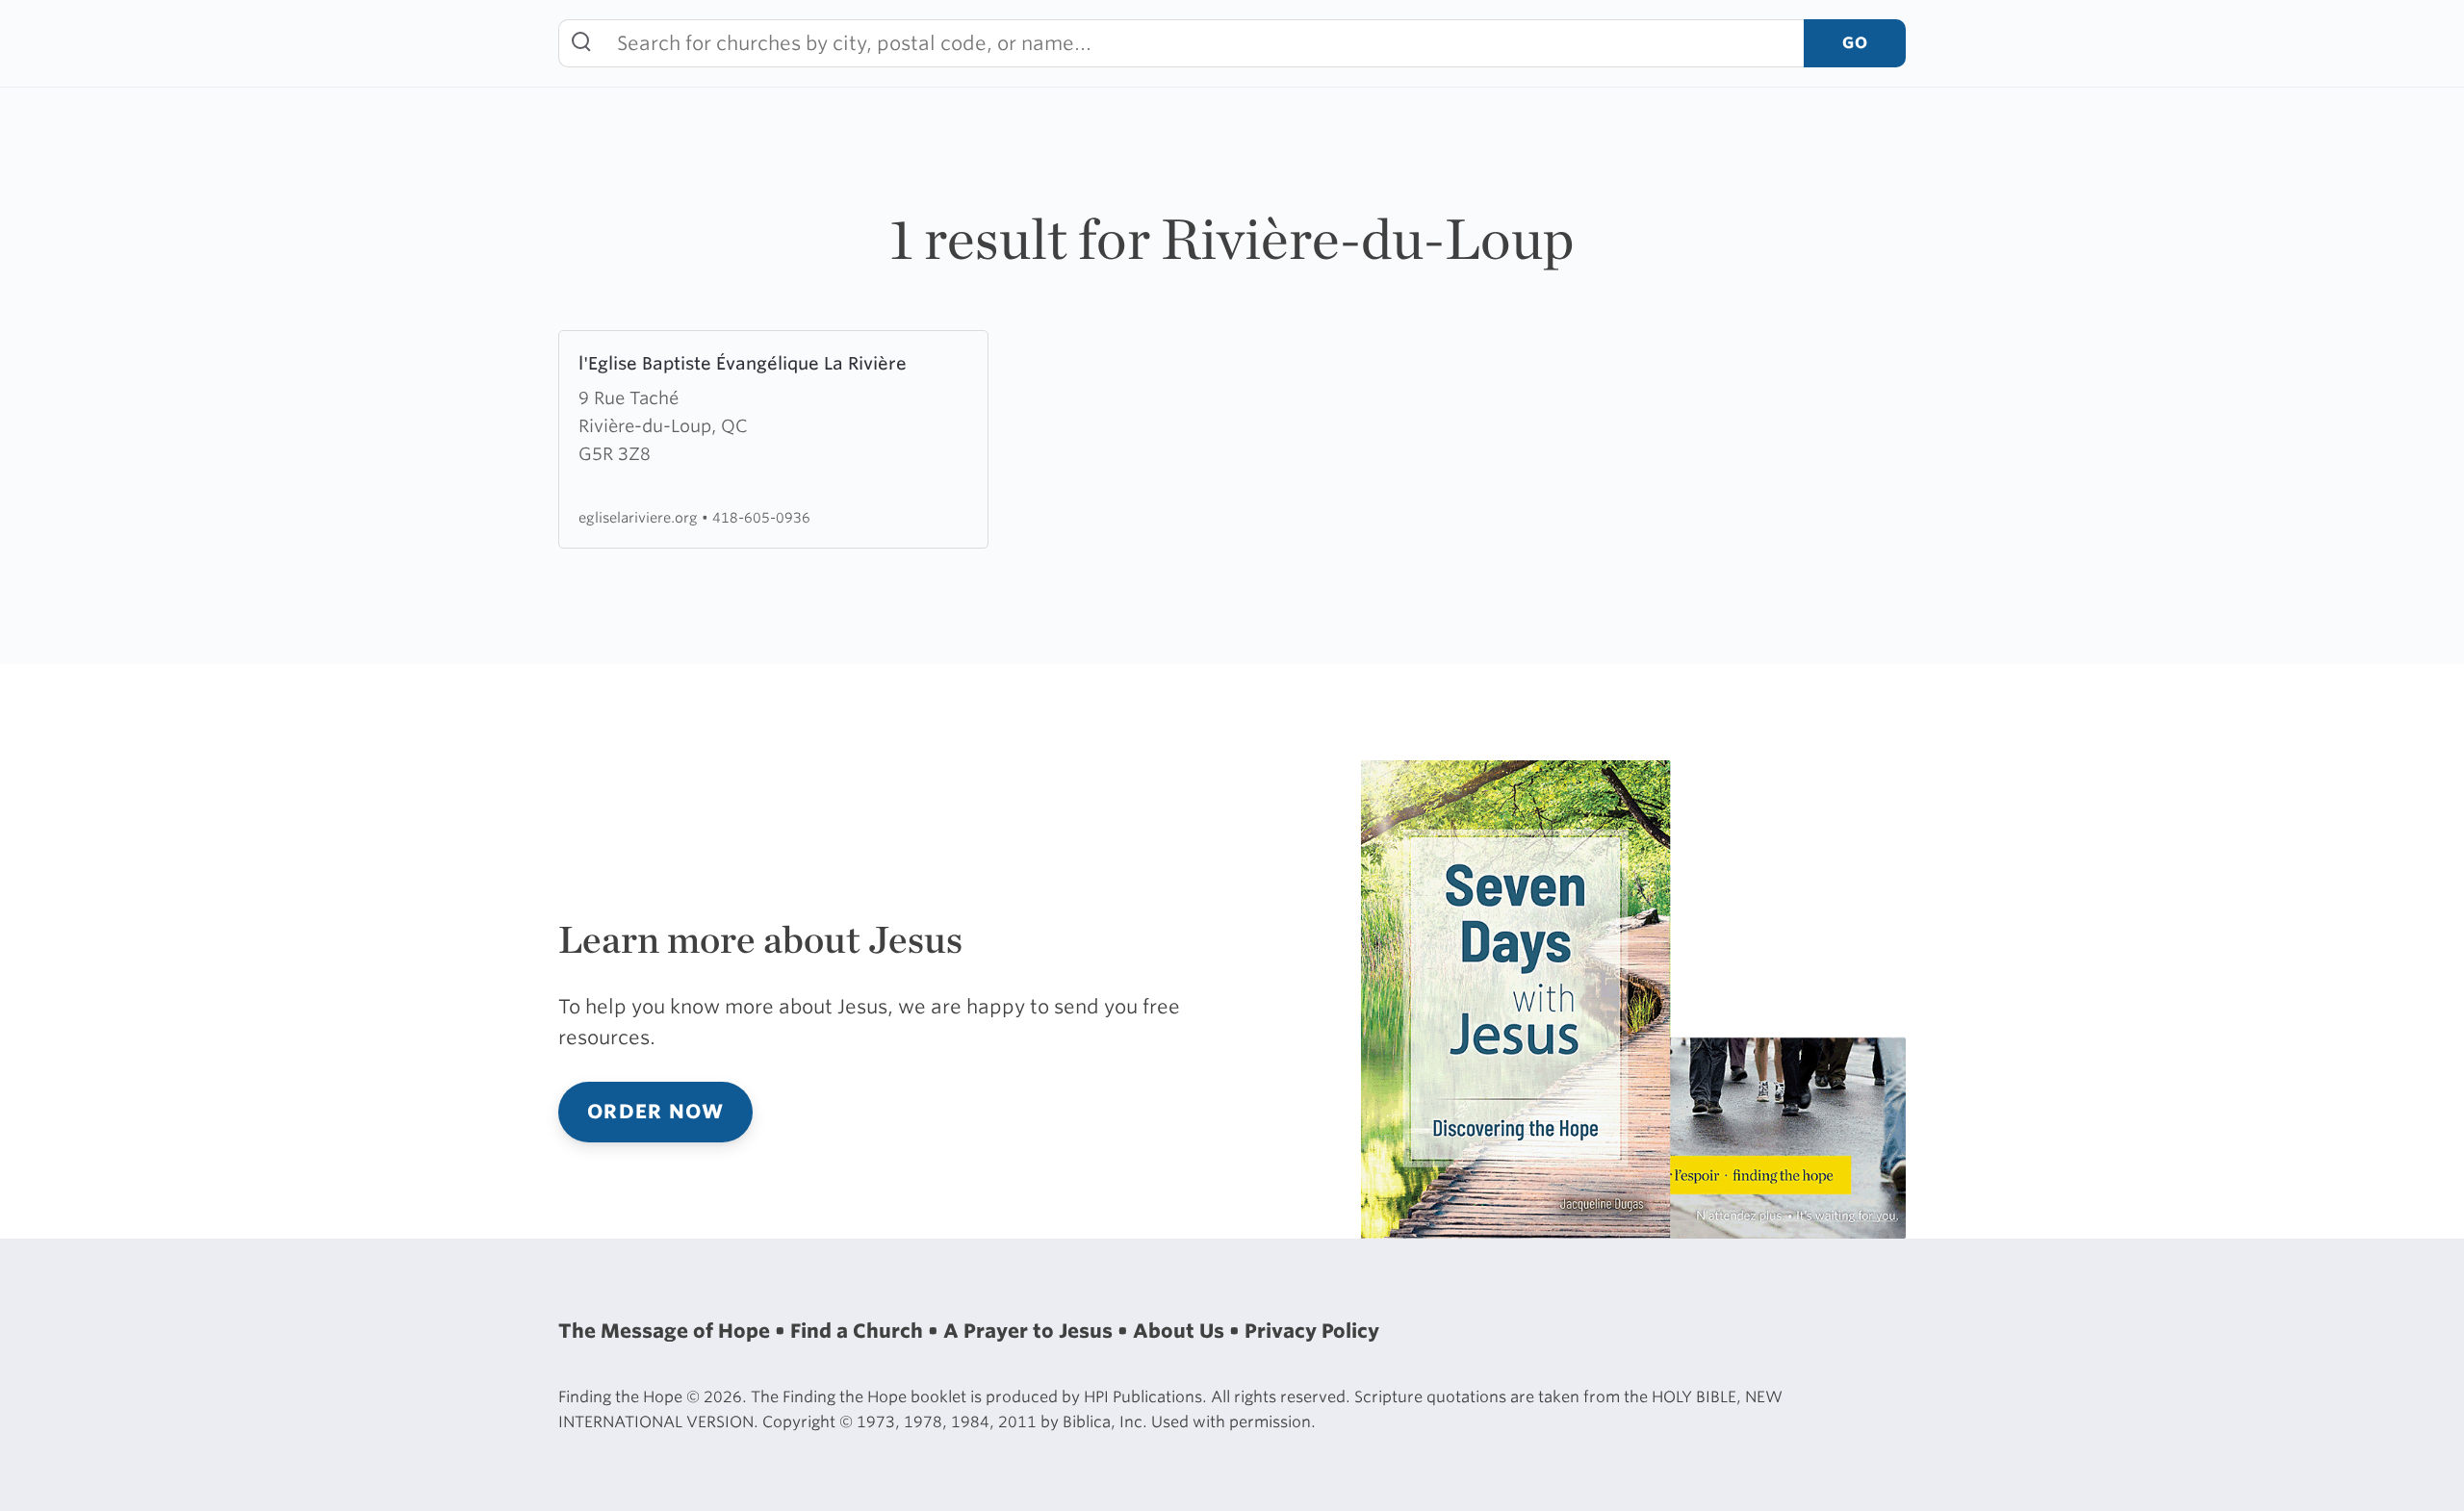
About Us (1181, 1331)
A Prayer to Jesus (1030, 1331)
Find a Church (859, 1331)
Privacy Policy (1312, 1331)
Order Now (655, 1112)
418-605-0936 (761, 517)
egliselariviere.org (640, 517)
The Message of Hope (667, 1331)
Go (1855, 43)
